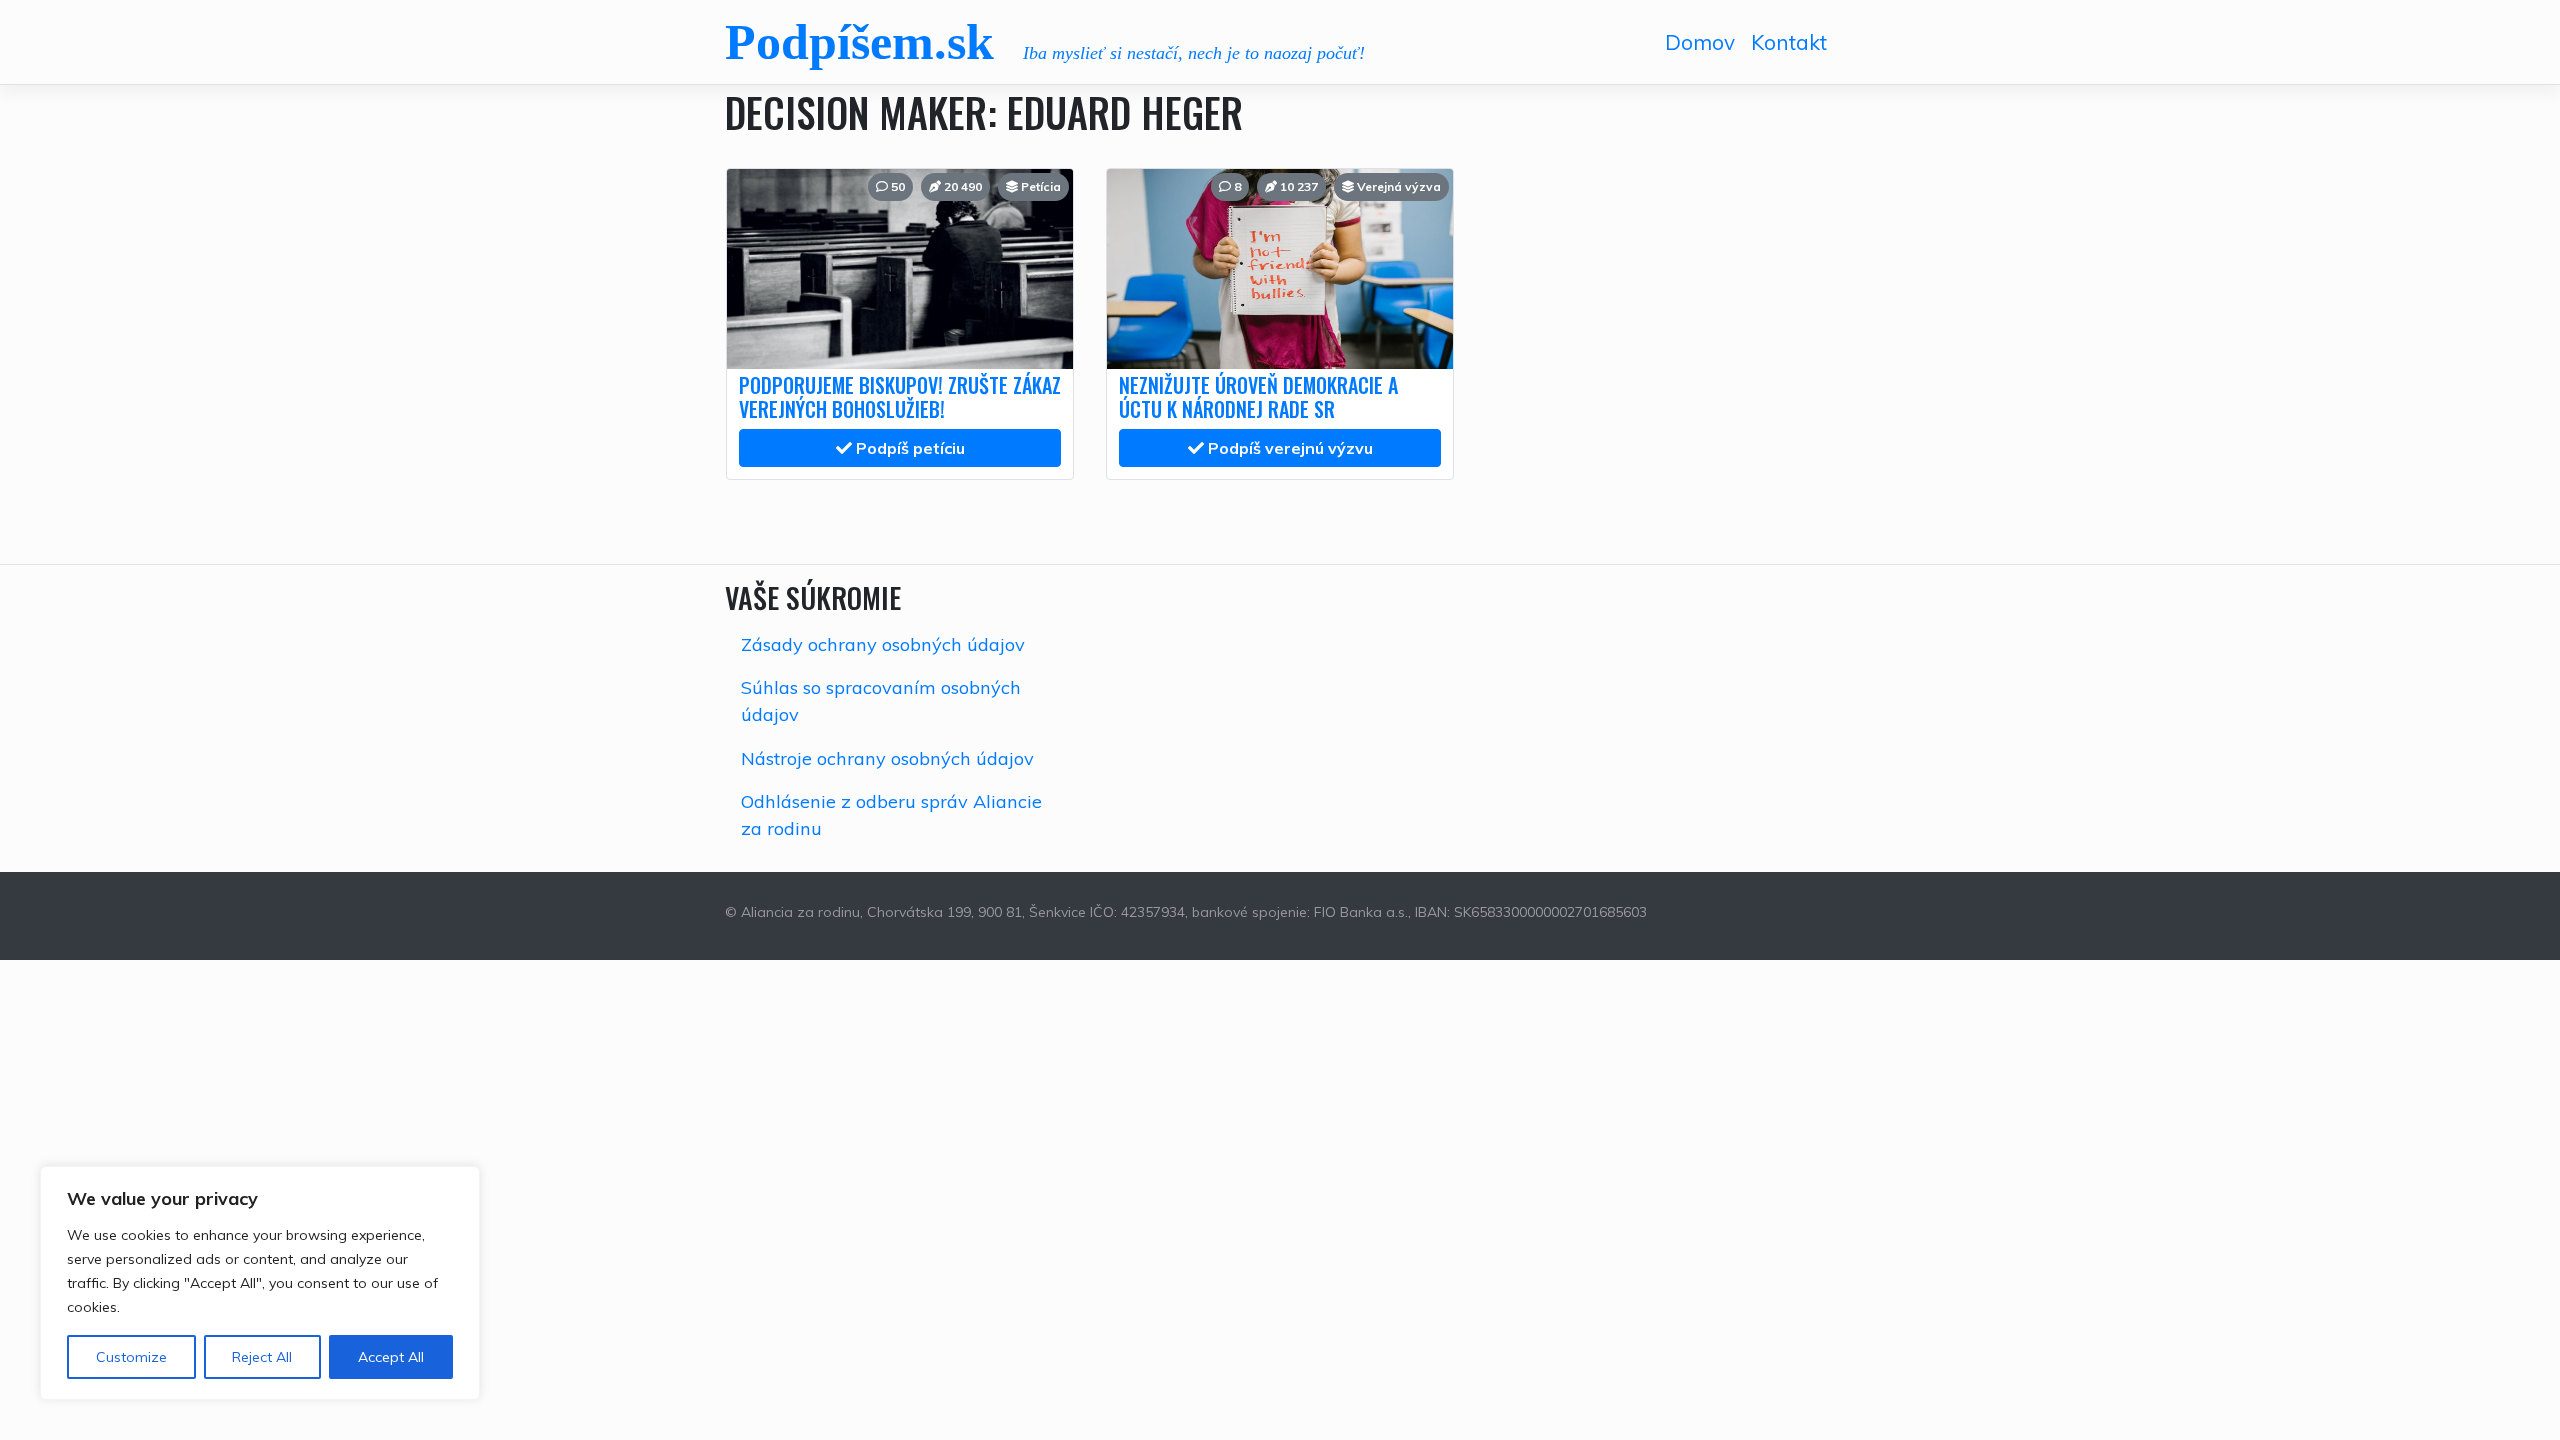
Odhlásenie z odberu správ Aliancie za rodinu (891, 815)
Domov (1700, 42)
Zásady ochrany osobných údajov (883, 644)
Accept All (391, 1357)
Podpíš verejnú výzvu (1288, 448)
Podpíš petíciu (908, 448)
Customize (131, 1357)
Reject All (262, 1357)
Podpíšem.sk (859, 42)
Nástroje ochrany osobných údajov (887, 758)
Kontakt (1789, 42)
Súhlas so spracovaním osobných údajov (881, 701)
